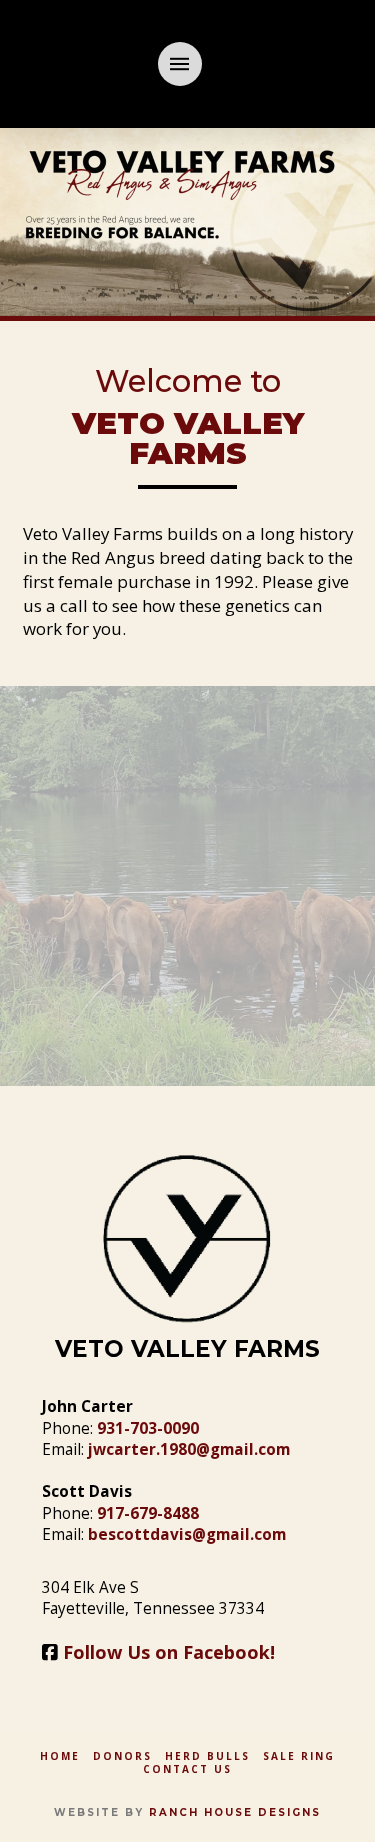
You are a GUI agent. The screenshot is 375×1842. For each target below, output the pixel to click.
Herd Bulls (207, 1756)
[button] (180, 64)
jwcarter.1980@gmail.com (189, 1449)
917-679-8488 (148, 1513)
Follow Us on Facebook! (169, 1652)
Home (60, 1756)
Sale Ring (299, 1756)
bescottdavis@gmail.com (187, 1534)
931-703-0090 (148, 1428)
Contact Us (187, 1769)
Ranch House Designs (235, 1812)
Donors (122, 1756)
